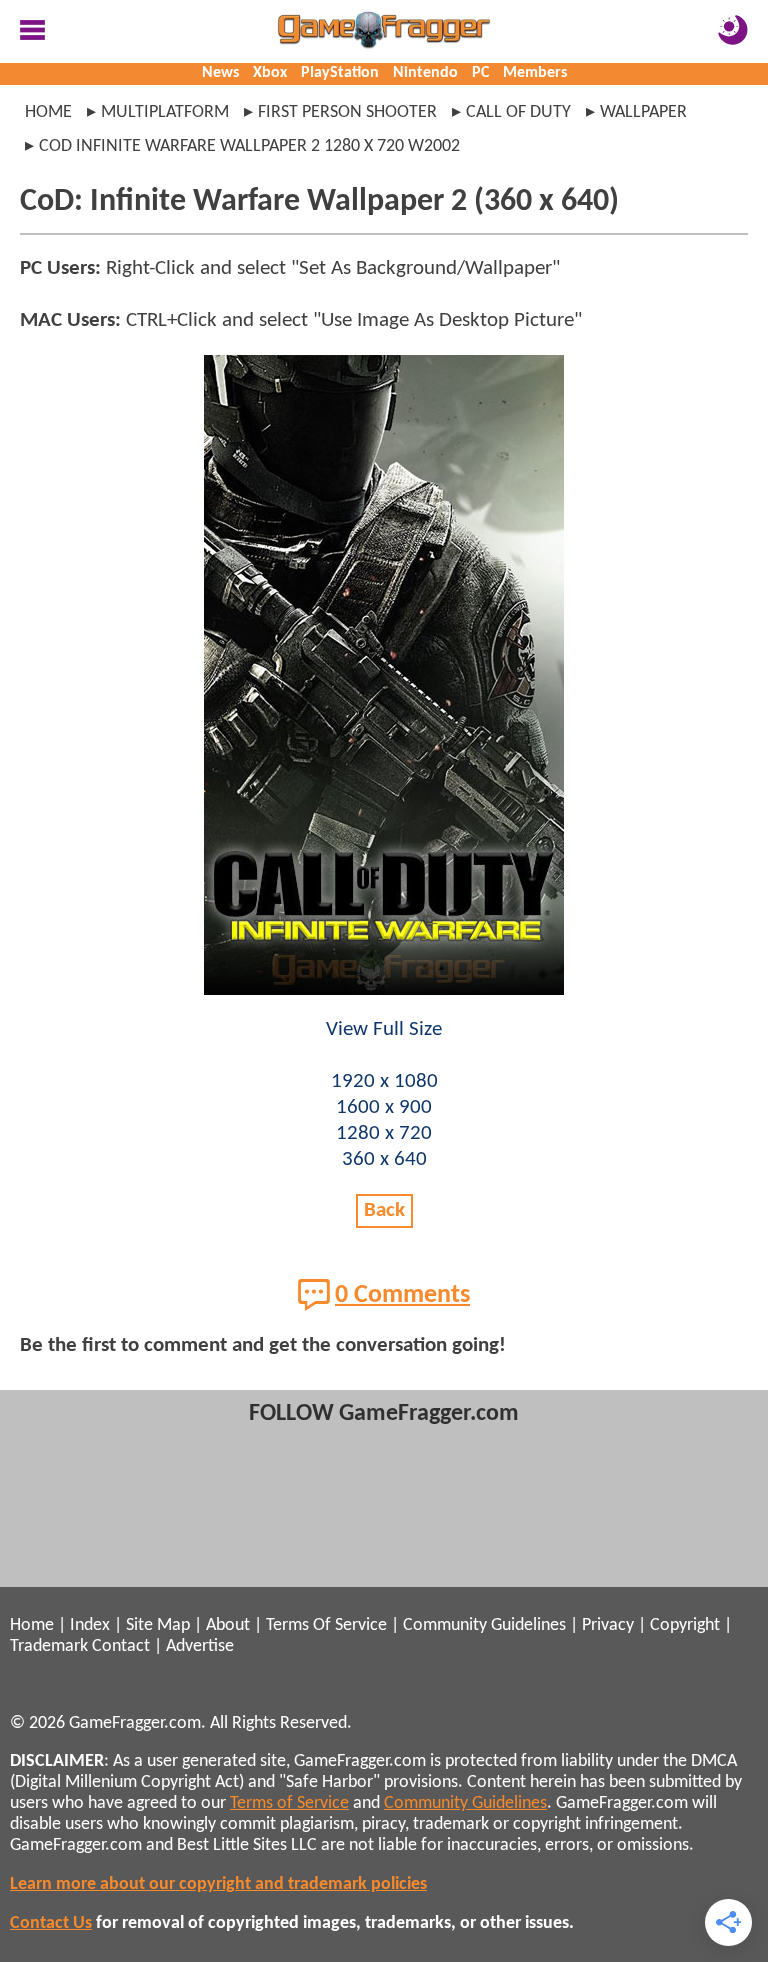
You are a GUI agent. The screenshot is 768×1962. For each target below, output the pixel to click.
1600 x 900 (384, 1107)
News (220, 73)
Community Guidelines (484, 1625)
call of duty (518, 112)
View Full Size (384, 1029)
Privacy (608, 1625)
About (228, 1625)
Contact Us (51, 1923)
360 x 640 (384, 1159)
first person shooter (347, 112)
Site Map (158, 1625)
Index (90, 1625)
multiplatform (165, 112)
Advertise (200, 1646)
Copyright (685, 1625)
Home (48, 112)
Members (535, 73)
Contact (121, 1646)
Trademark (49, 1646)
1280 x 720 (384, 1133)
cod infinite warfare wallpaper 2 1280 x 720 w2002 (249, 146)
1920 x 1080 (384, 1081)
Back (384, 1210)
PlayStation (340, 73)
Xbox (270, 73)
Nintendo (425, 73)
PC (480, 73)
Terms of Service (289, 1803)
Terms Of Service (326, 1625)
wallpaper (643, 112)
